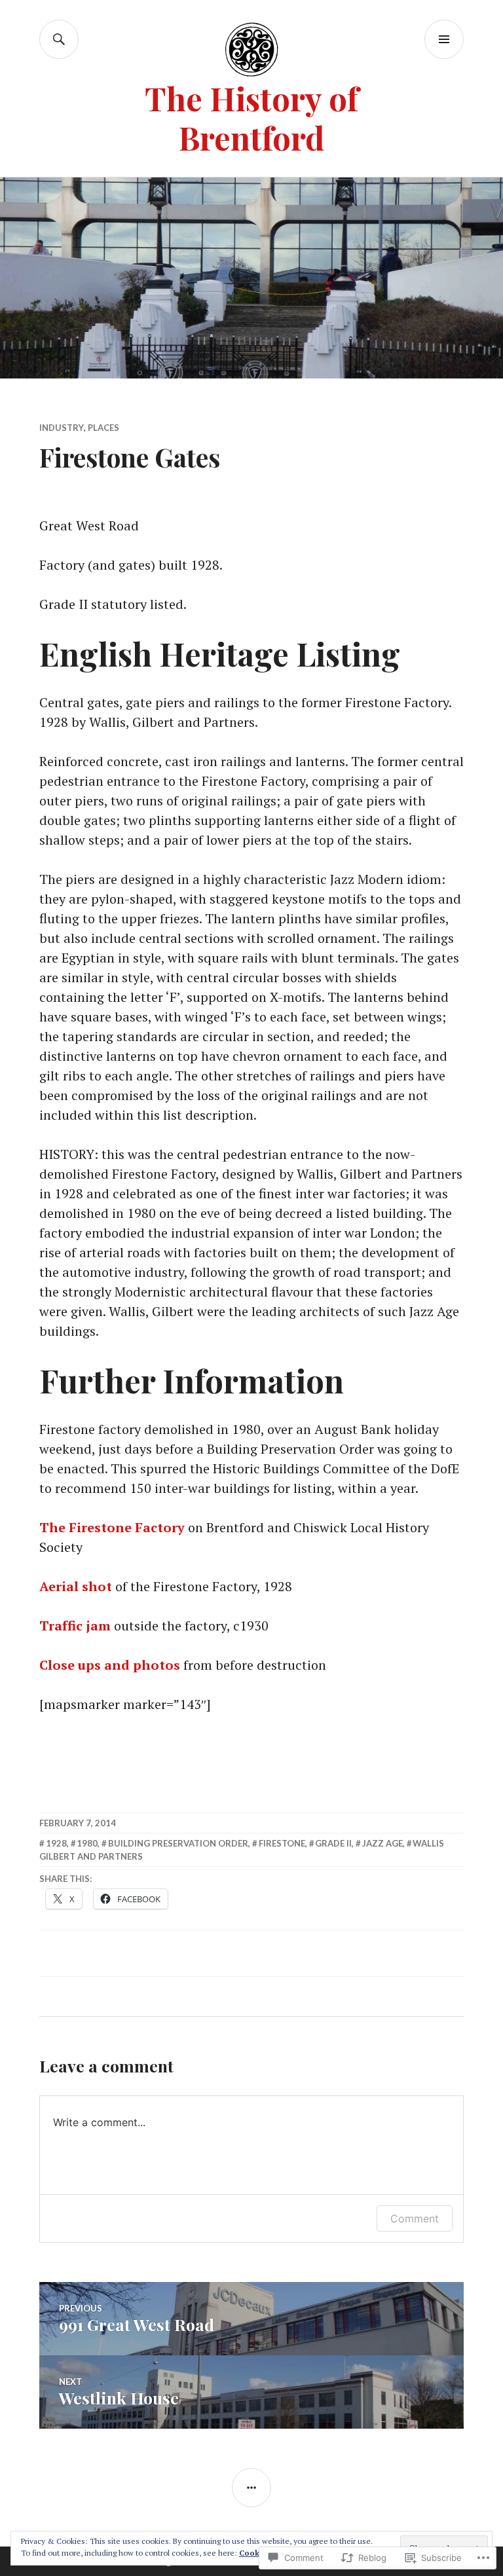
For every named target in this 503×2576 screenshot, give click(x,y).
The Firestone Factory (112, 1527)
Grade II (333, 1843)
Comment (415, 2218)
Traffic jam (75, 1626)
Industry (62, 428)
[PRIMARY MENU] (444, 39)
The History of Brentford (251, 118)
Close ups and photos (110, 1665)
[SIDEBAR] (251, 2488)
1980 (87, 1843)
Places (103, 428)
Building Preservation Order (178, 1843)
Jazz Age (382, 1843)
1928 (56, 1843)
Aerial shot (76, 1586)
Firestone (282, 1843)
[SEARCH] (59, 39)
